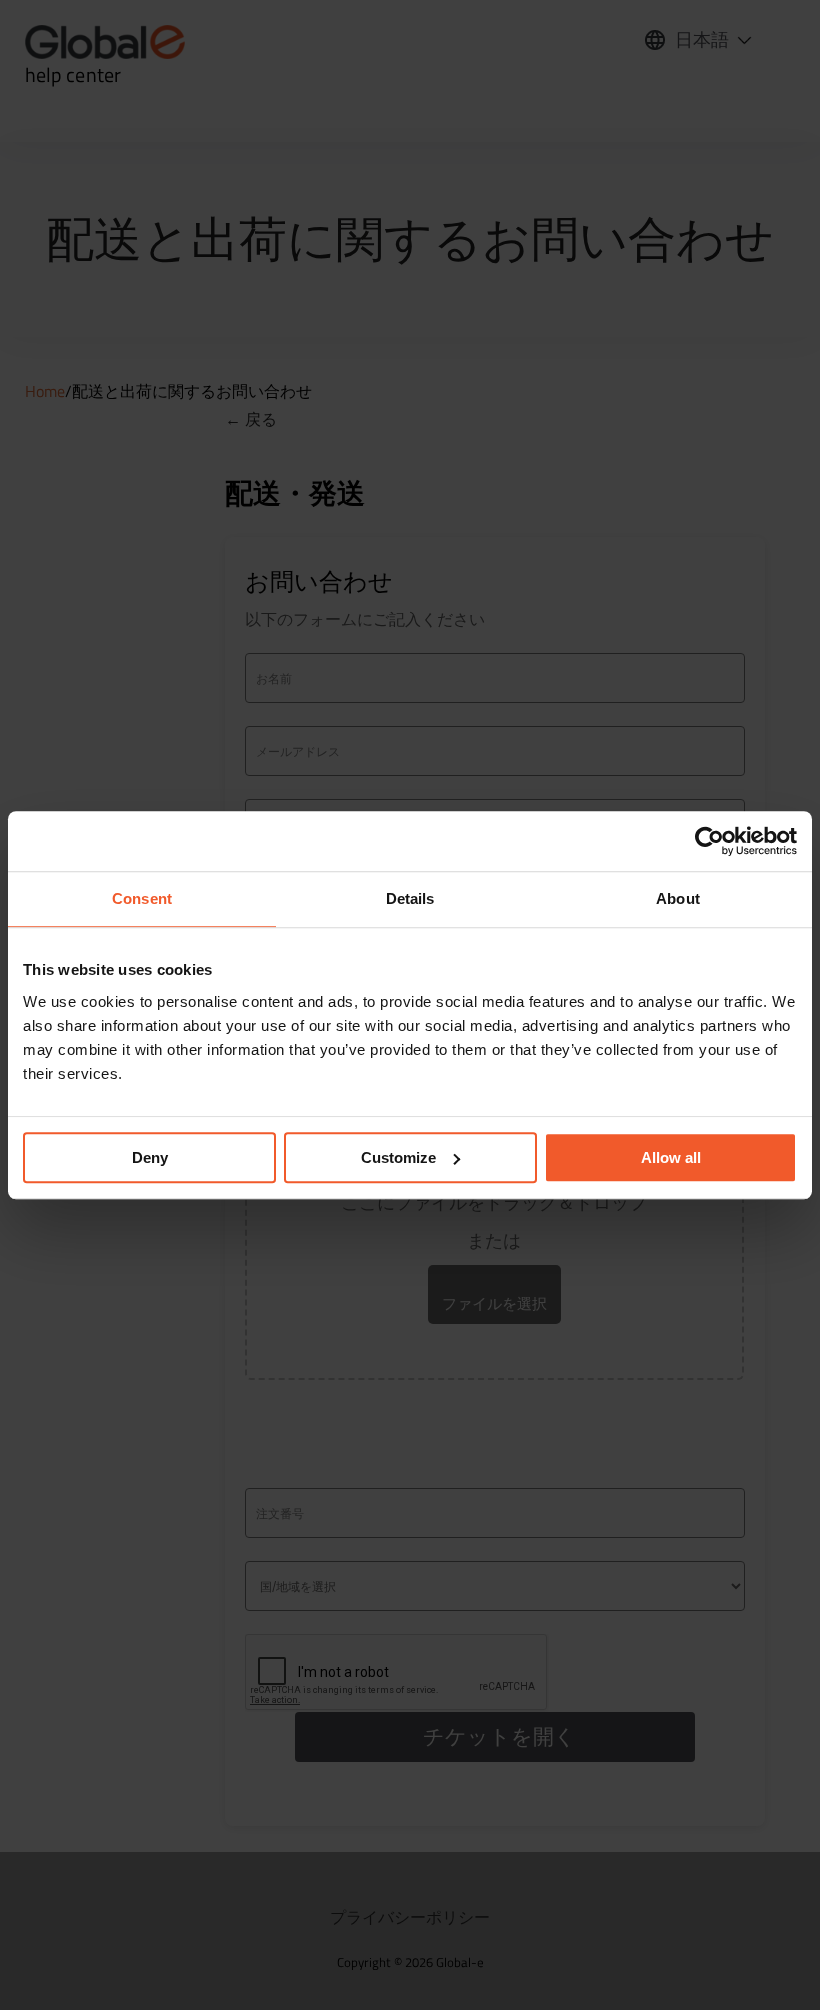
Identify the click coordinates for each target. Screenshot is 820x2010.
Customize (398, 1157)
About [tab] (678, 898)
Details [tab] (410, 898)
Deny (150, 1157)
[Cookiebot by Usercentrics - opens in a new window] (709, 841)
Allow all (671, 1157)
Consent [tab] (142, 898)
